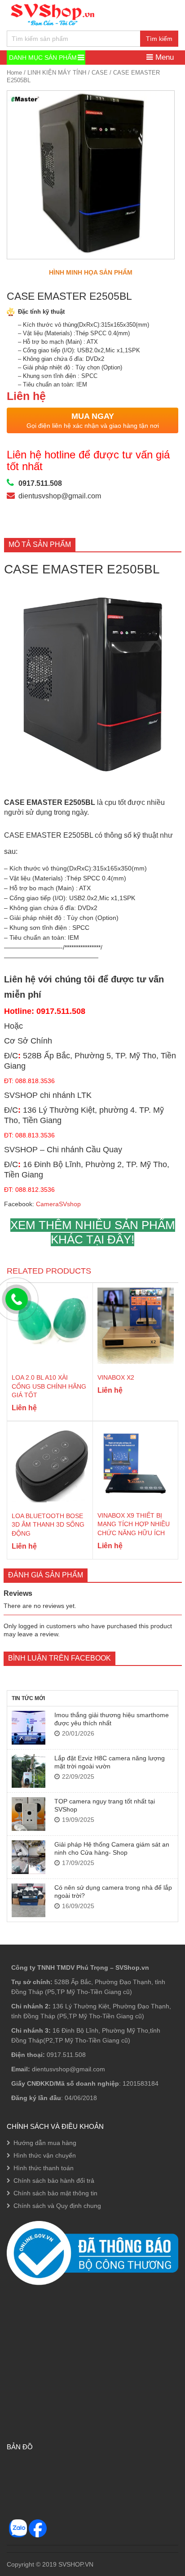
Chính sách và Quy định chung (57, 2206)
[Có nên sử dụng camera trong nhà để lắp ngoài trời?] (29, 1900)
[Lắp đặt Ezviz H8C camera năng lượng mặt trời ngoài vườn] (29, 1771)
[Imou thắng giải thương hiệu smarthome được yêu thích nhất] (29, 1728)
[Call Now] (17, 1299)
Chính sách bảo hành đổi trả (54, 2181)
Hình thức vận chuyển (45, 2155)
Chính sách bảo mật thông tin (55, 2193)
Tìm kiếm (159, 39)
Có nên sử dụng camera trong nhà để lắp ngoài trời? (113, 1892)
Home (14, 73)
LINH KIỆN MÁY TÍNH (57, 73)
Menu (163, 57)
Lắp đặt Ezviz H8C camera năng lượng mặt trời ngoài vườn (110, 1762)
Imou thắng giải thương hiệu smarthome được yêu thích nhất (112, 1719)
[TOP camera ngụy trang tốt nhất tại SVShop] (29, 1814)
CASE (100, 73)
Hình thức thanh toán (44, 2168)
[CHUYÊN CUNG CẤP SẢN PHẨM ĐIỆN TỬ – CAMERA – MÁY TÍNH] (53, 14)
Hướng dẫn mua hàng (45, 2143)
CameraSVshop (58, 1204)
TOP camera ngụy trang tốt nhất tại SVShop (105, 1805)
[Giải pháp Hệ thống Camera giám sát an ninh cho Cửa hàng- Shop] (29, 1857)
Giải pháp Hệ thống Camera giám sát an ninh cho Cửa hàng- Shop (112, 1848)
